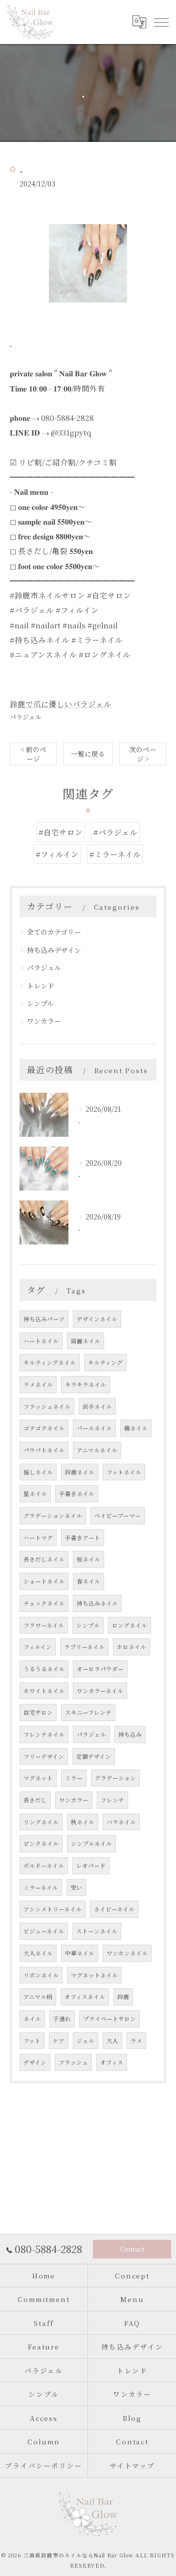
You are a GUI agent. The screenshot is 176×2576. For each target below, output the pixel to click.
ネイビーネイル (114, 1909)
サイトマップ (132, 2465)
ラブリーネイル (84, 1647)
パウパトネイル (44, 1450)
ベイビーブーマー (118, 1516)
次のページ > (143, 754)
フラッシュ (73, 2062)
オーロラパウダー (100, 1669)
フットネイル (124, 1472)
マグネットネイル (94, 1975)
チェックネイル (44, 1603)
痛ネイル (136, 1428)
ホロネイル (132, 1647)
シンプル (40, 1003)
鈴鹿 (123, 1997)
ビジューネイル (44, 1931)
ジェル (86, 2041)
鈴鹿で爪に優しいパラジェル (61, 704)
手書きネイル (77, 1494)
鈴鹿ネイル (80, 1472)
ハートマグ (38, 1538)
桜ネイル (88, 1559)
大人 (112, 2041)
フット (32, 2041)
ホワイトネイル (44, 1691)
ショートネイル (44, 1581)
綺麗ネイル (86, 1341)
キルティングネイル (50, 1362)
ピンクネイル (41, 1843)
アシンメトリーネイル (53, 1909)
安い (76, 1887)
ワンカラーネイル (100, 1691)
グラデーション (115, 1778)
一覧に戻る (88, 754)
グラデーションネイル (53, 1516)
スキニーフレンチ (88, 1712)
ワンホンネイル (127, 1953)
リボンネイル (41, 1975)
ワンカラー (44, 1021)
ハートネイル (41, 1341)
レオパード (91, 1865)
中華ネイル (80, 1953)
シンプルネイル (91, 1843)
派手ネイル (97, 1406)
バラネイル (121, 1822)
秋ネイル (83, 1822)
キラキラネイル (86, 1384)
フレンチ (112, 1800)
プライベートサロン (110, 2019)
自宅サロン (38, 1712)
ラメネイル (38, 1384)
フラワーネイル (44, 1625)
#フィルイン (57, 854)
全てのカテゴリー (54, 932)
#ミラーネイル (115, 854)
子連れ (62, 2019)
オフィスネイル (85, 1997)
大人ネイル (38, 1953)
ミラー (74, 1778)
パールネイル (94, 1428)
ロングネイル (130, 1625)
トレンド (41, 986)
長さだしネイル (44, 1559)
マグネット (38, 1778)
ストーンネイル (97, 1931)
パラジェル (26, 717)
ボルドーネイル (44, 1865)
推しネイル (38, 1472)
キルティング (105, 1362)
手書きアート (83, 1538)
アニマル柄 (38, 1997)
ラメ (136, 2041)
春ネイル (88, 1581)
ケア (59, 2041)
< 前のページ (33, 754)
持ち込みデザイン (54, 950)
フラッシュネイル (47, 1406)
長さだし (35, 1800)
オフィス (112, 2062)
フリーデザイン (44, 1756)
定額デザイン (94, 1756)
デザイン (35, 2062)
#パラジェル (115, 832)
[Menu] (161, 22)
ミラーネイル (41, 1887)
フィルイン (38, 1647)
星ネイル (35, 1494)
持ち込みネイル (97, 1603)
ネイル (32, 2019)
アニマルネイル (97, 1450)
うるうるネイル (44, 1669)
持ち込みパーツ (44, 1319)
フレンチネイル (44, 1734)
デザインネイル (97, 1319)
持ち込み (130, 1734)
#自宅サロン (61, 832)
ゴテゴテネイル (44, 1428)
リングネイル (41, 1822)
